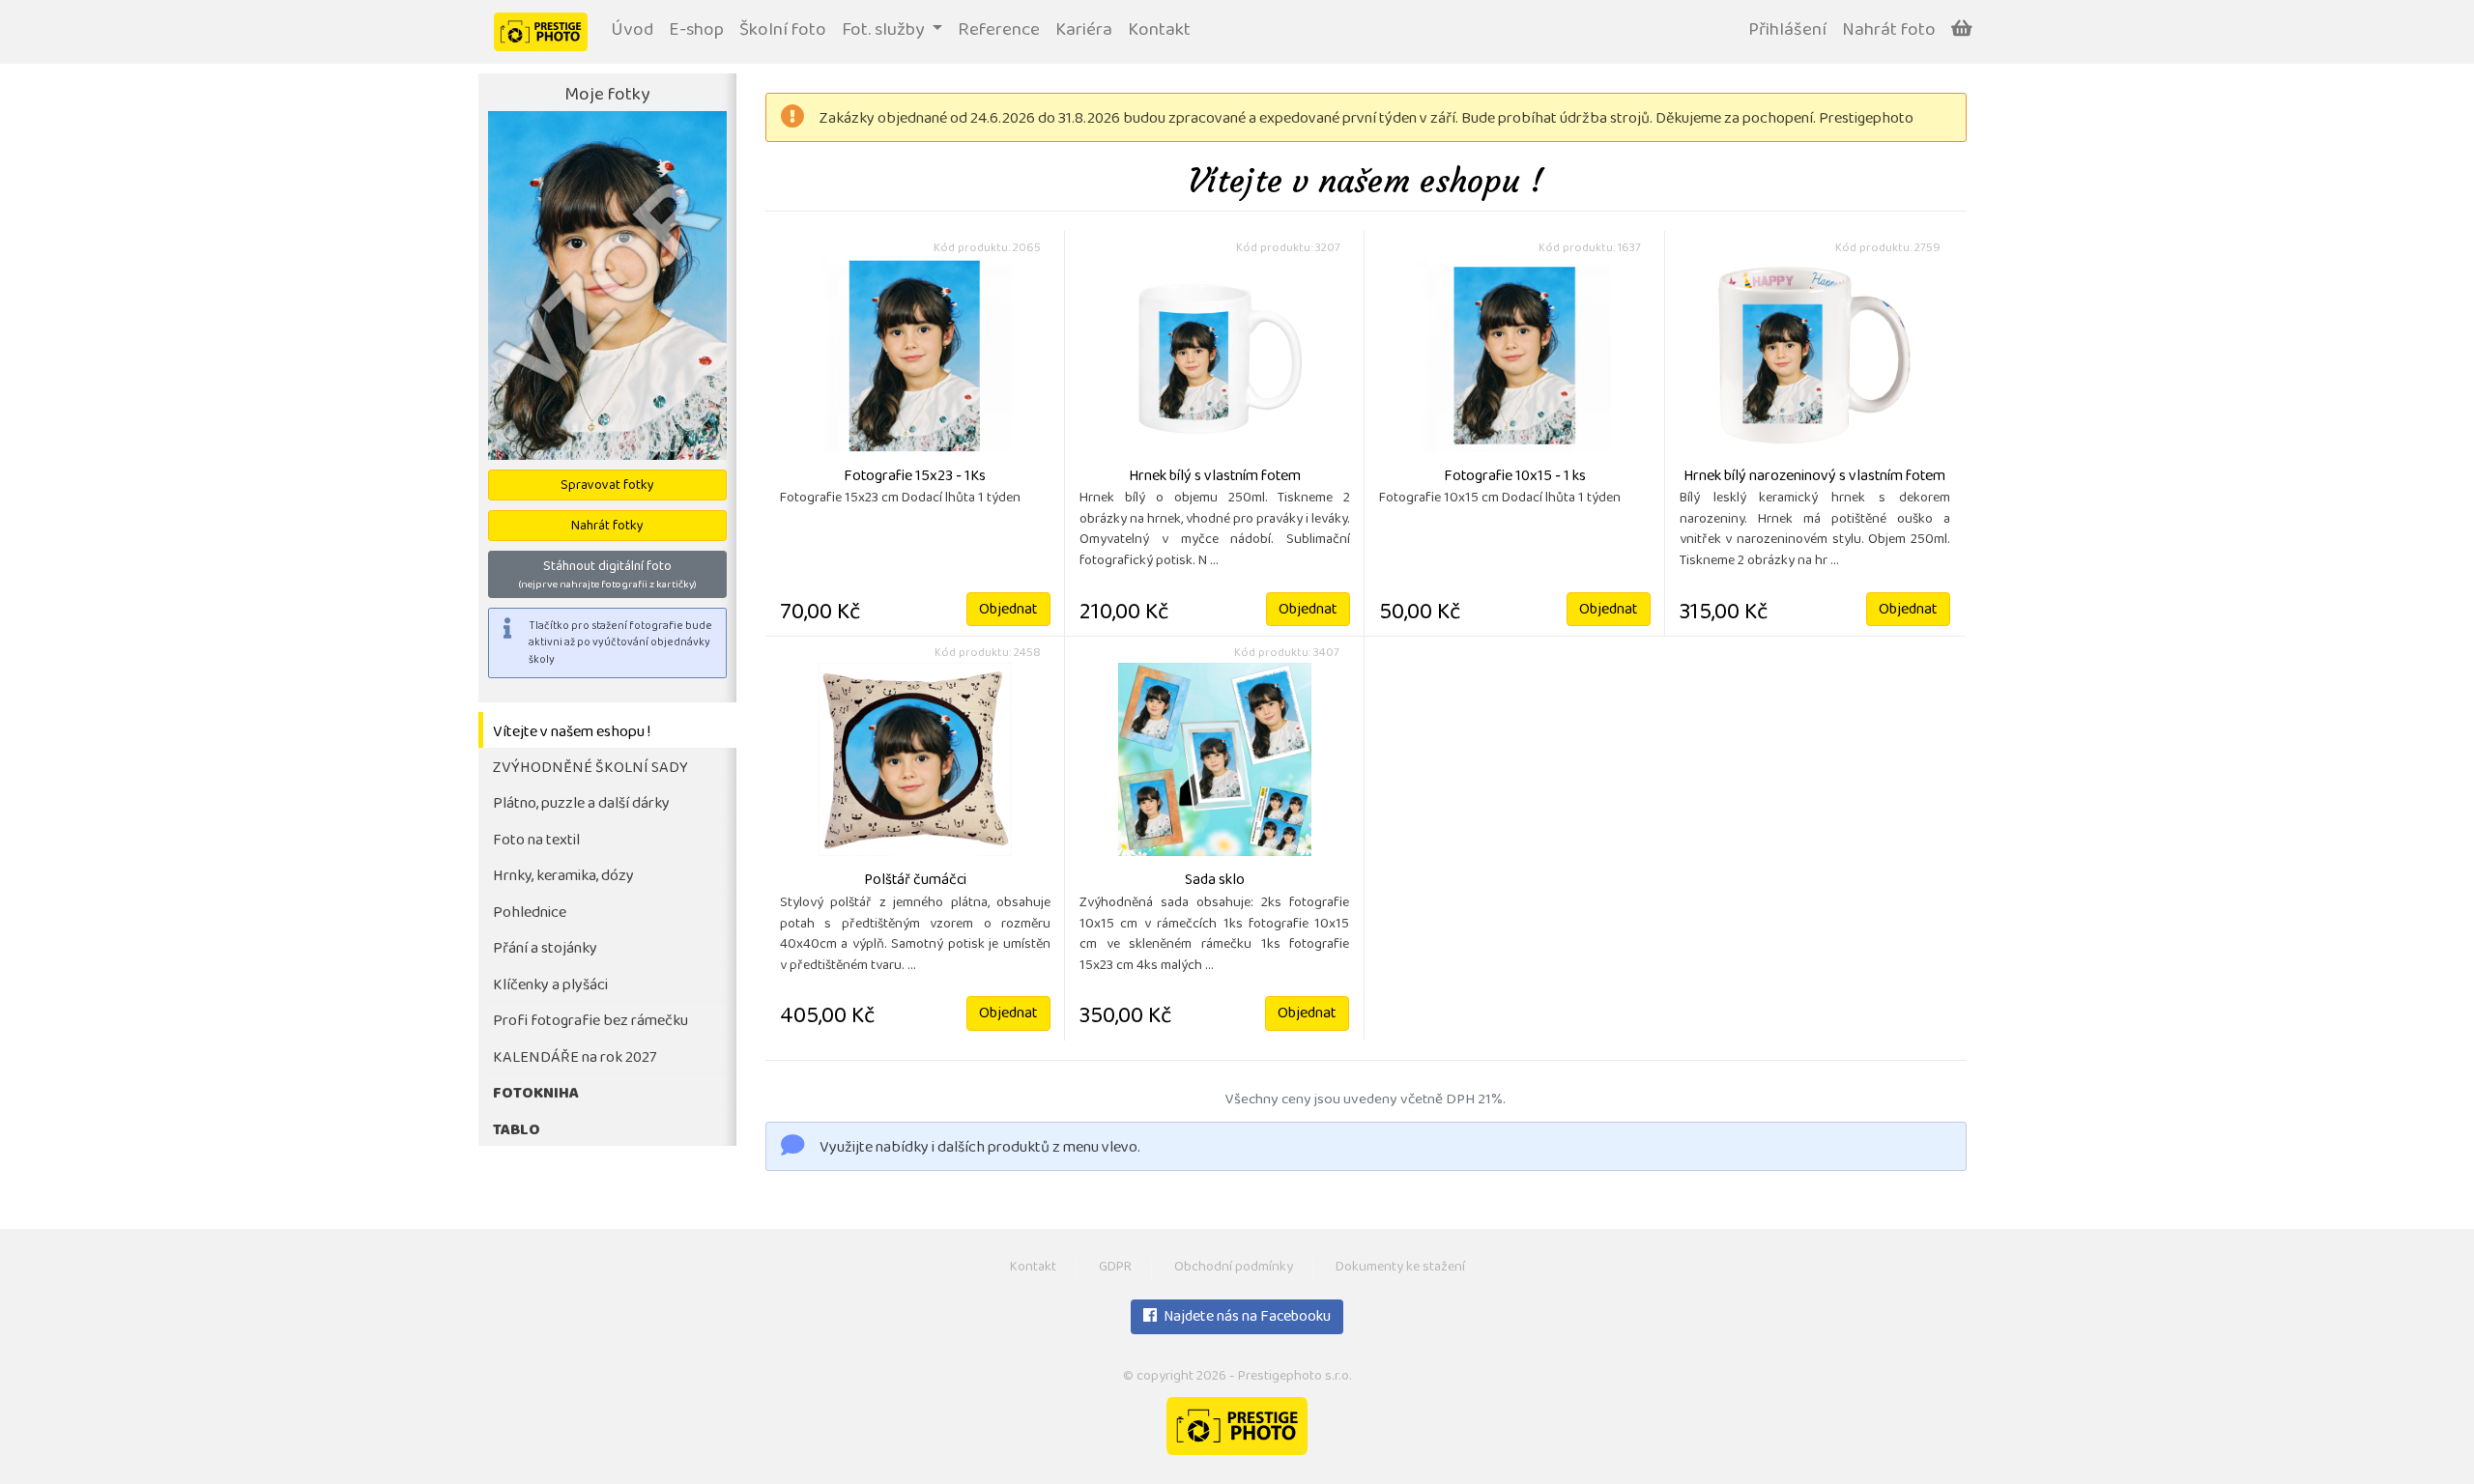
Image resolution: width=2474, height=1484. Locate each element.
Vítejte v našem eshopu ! (572, 733)
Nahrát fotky (607, 527)
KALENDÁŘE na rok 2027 (575, 1058)
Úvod (632, 31)
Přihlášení (1787, 31)
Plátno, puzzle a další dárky (581, 804)
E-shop (696, 31)
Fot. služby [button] (885, 31)
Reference (999, 31)
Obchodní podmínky (1234, 1268)
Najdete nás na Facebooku (1246, 1318)
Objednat (1008, 611)
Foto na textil (536, 841)
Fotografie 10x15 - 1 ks (1515, 477)
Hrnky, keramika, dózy (563, 877)
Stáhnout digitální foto (607, 575)
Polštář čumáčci (915, 881)
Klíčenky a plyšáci (550, 986)
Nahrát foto (1889, 31)
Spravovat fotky (607, 486)
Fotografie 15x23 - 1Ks (915, 477)
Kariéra (1084, 31)
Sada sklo (1215, 881)
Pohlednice (530, 913)
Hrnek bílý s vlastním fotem (1215, 477)
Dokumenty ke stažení (1400, 1268)
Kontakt (1159, 31)
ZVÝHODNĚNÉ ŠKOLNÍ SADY (590, 769)
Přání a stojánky (545, 949)
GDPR (1115, 1268)
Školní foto (783, 31)
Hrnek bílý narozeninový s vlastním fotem (1814, 477)
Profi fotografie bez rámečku (590, 1022)
